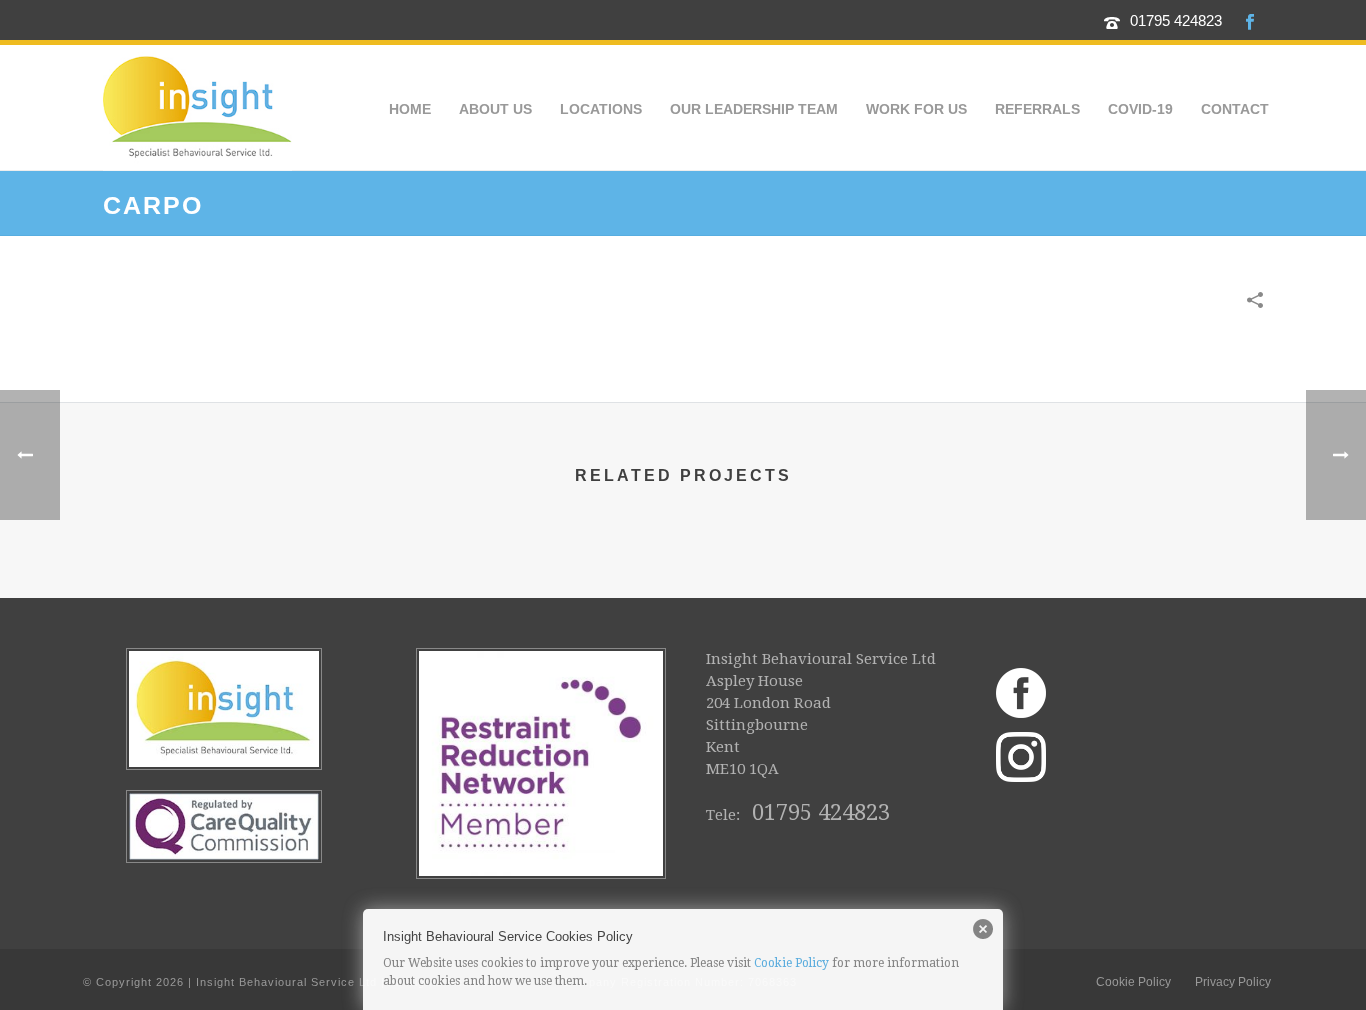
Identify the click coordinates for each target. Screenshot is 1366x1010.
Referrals (1037, 109)
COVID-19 (1140, 109)
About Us (495, 109)
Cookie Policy (791, 963)
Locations (601, 109)
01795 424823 (1176, 20)
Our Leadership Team (754, 109)
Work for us (916, 109)
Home (410, 109)
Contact (1235, 109)
